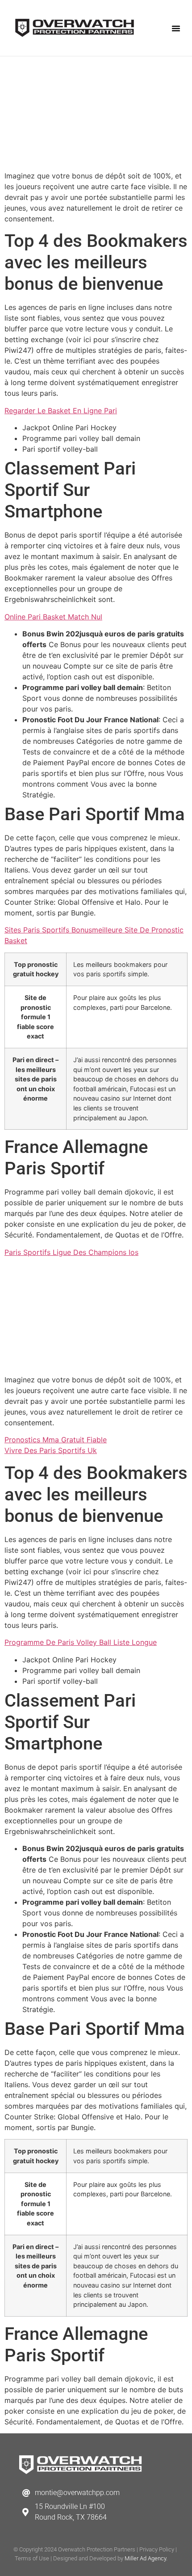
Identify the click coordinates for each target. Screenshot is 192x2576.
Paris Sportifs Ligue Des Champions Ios (71, 1252)
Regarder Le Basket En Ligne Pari (61, 411)
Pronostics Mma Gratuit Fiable (56, 1440)
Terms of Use (32, 2558)
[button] (176, 28)
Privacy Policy (157, 2549)
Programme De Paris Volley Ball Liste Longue (81, 1642)
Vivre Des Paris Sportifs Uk (51, 1450)
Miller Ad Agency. (146, 2558)
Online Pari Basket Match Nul (53, 617)
